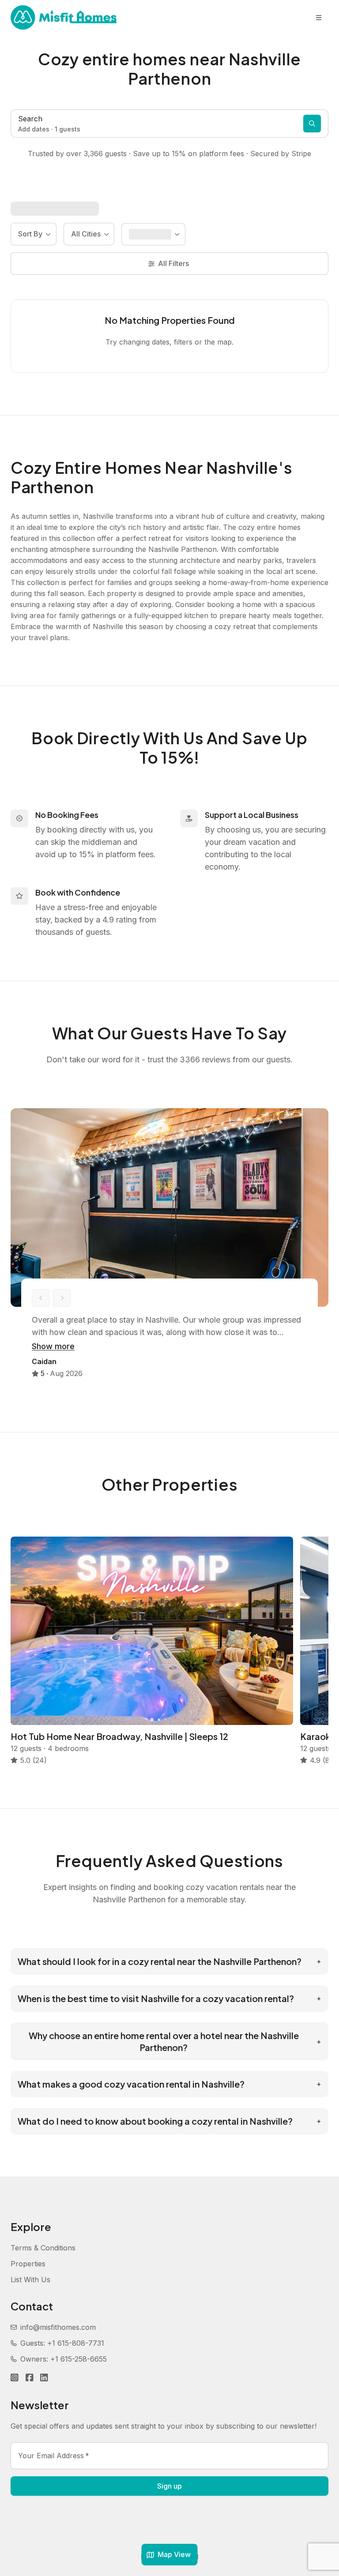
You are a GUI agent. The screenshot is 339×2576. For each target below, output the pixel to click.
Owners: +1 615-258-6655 (64, 2359)
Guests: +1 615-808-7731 (62, 2343)
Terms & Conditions (43, 2248)
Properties (28, 2264)
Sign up (169, 2486)
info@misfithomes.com (58, 2327)
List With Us (30, 2280)
